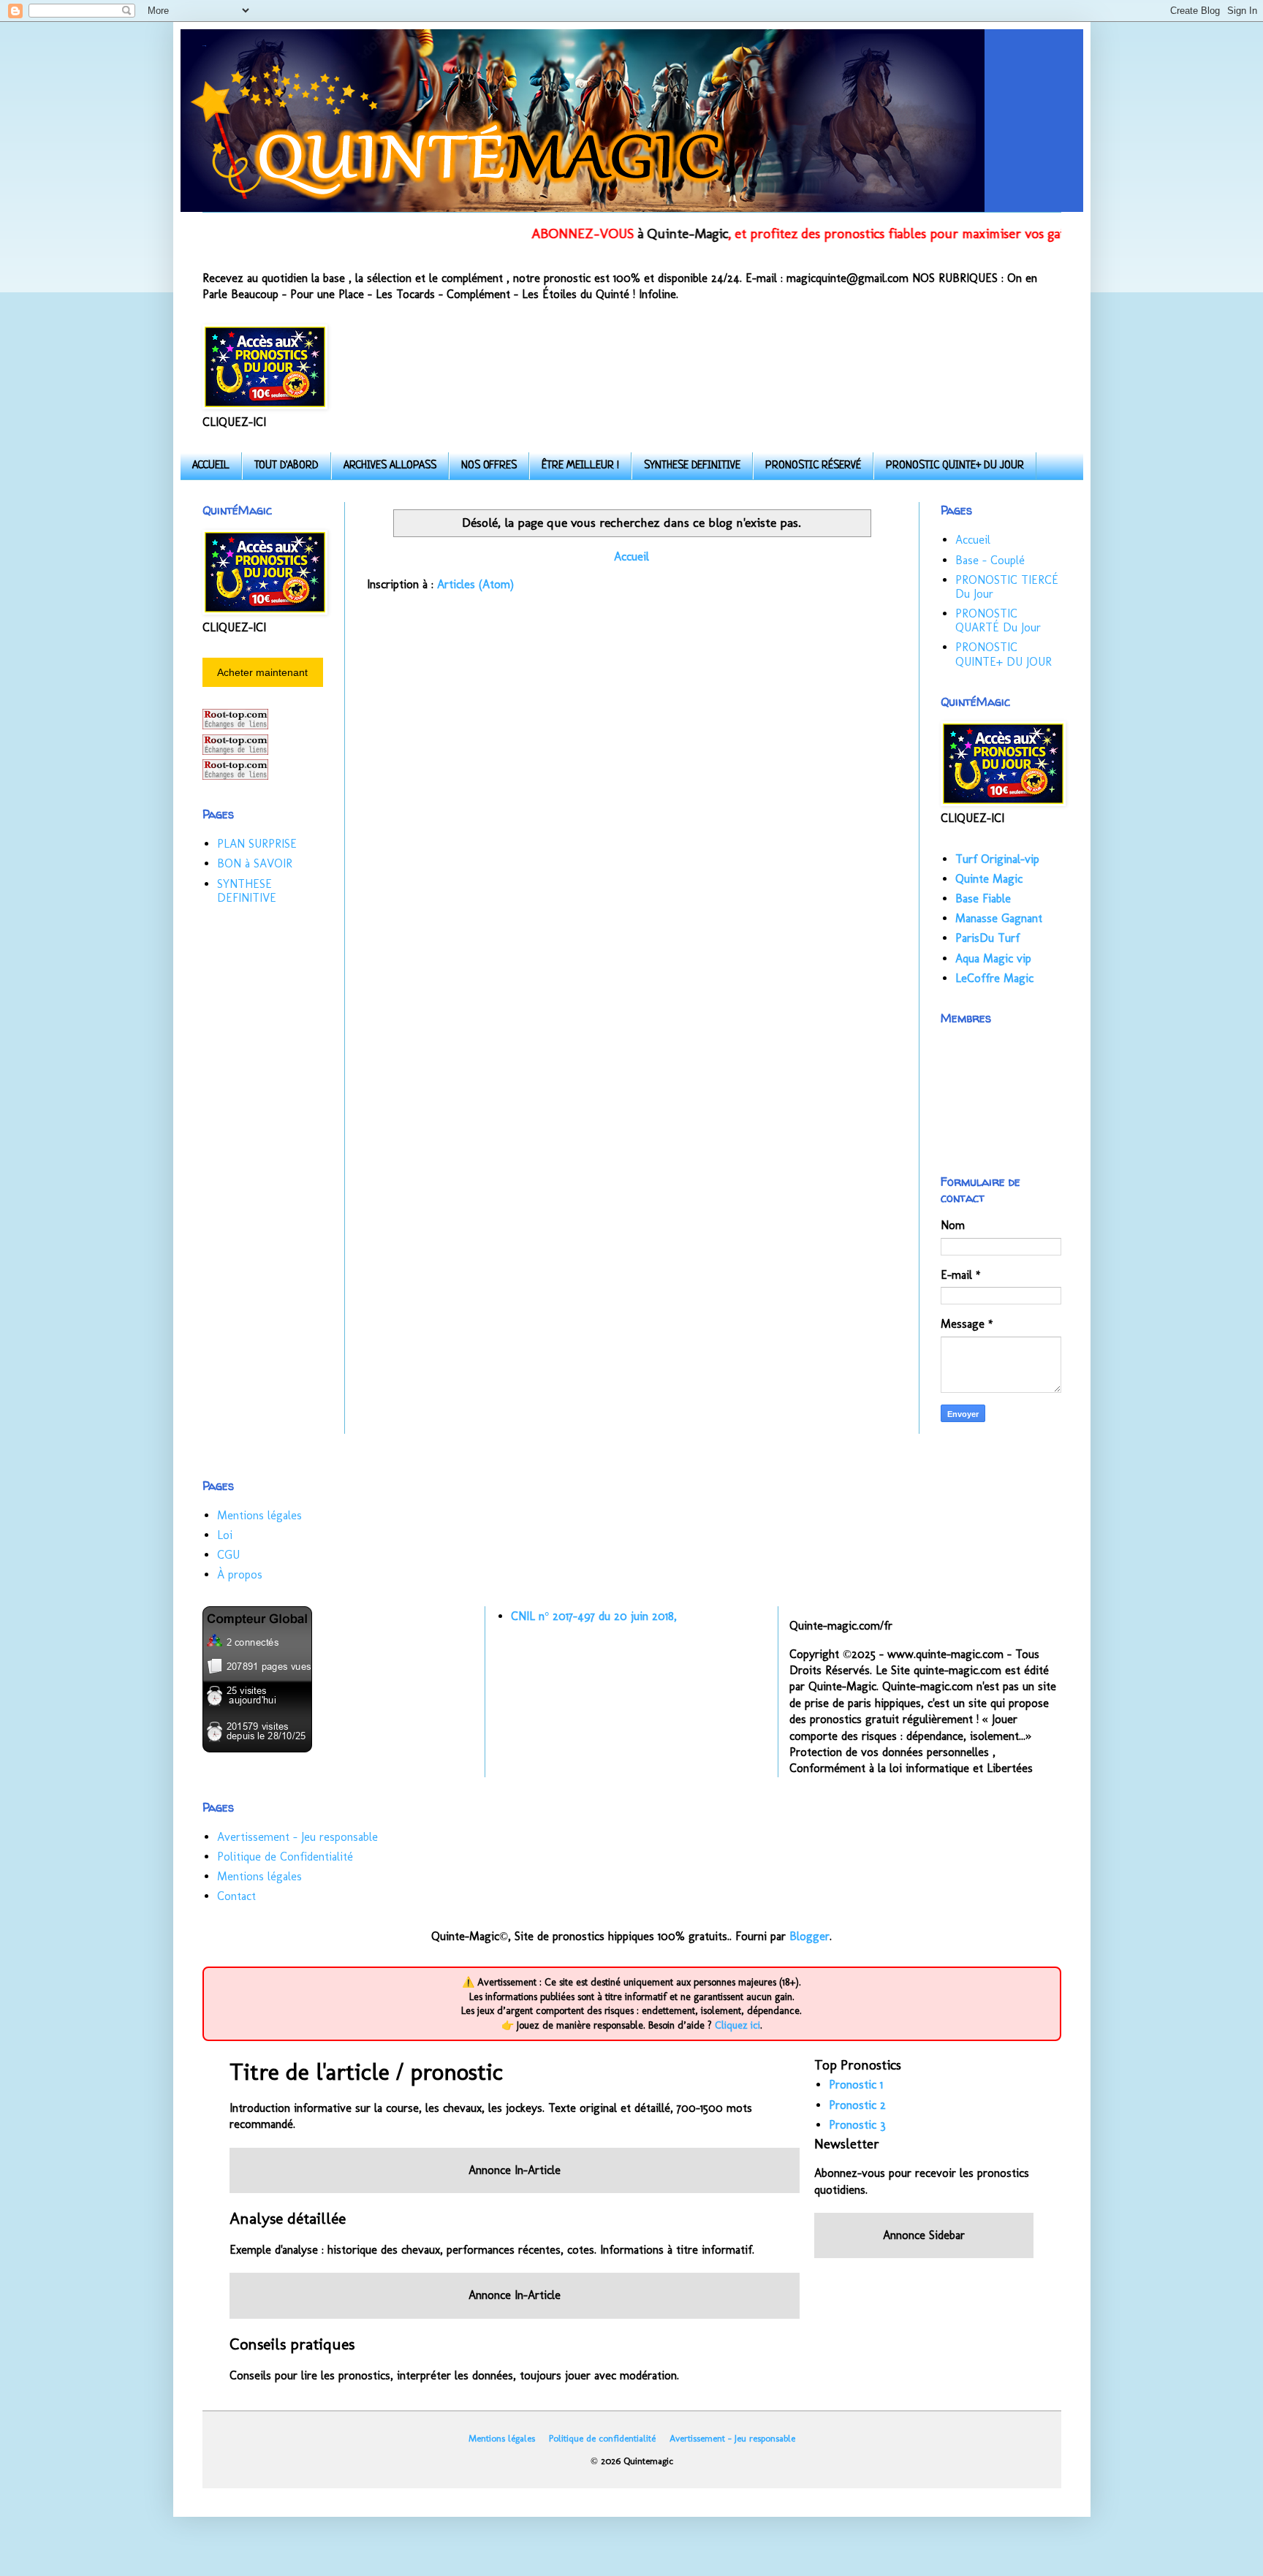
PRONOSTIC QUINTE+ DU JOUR (955, 466)
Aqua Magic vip (993, 958)
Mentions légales (259, 1515)
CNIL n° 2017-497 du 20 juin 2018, (594, 1616)
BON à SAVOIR (255, 863)
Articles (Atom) (475, 584)
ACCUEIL (211, 466)
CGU (228, 1555)
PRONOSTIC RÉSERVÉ (813, 466)
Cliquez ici (737, 2025)
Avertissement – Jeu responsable (297, 1837)
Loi (225, 1535)
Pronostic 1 (856, 2085)
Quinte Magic (989, 879)
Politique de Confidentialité (285, 1857)
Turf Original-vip (997, 859)
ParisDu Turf (987, 938)
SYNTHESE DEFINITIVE (692, 466)
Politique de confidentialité (602, 2438)
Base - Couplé (990, 560)
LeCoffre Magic (994, 978)
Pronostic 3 (857, 2125)
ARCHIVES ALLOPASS (390, 466)
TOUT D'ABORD (287, 466)
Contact (236, 1896)
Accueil (631, 556)
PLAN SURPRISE (257, 844)
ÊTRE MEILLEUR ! (580, 466)
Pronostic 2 (857, 2105)
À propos (240, 1574)
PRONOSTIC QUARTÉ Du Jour (998, 620)
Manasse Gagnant (999, 918)
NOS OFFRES (489, 466)
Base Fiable (983, 898)
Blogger (809, 1936)
